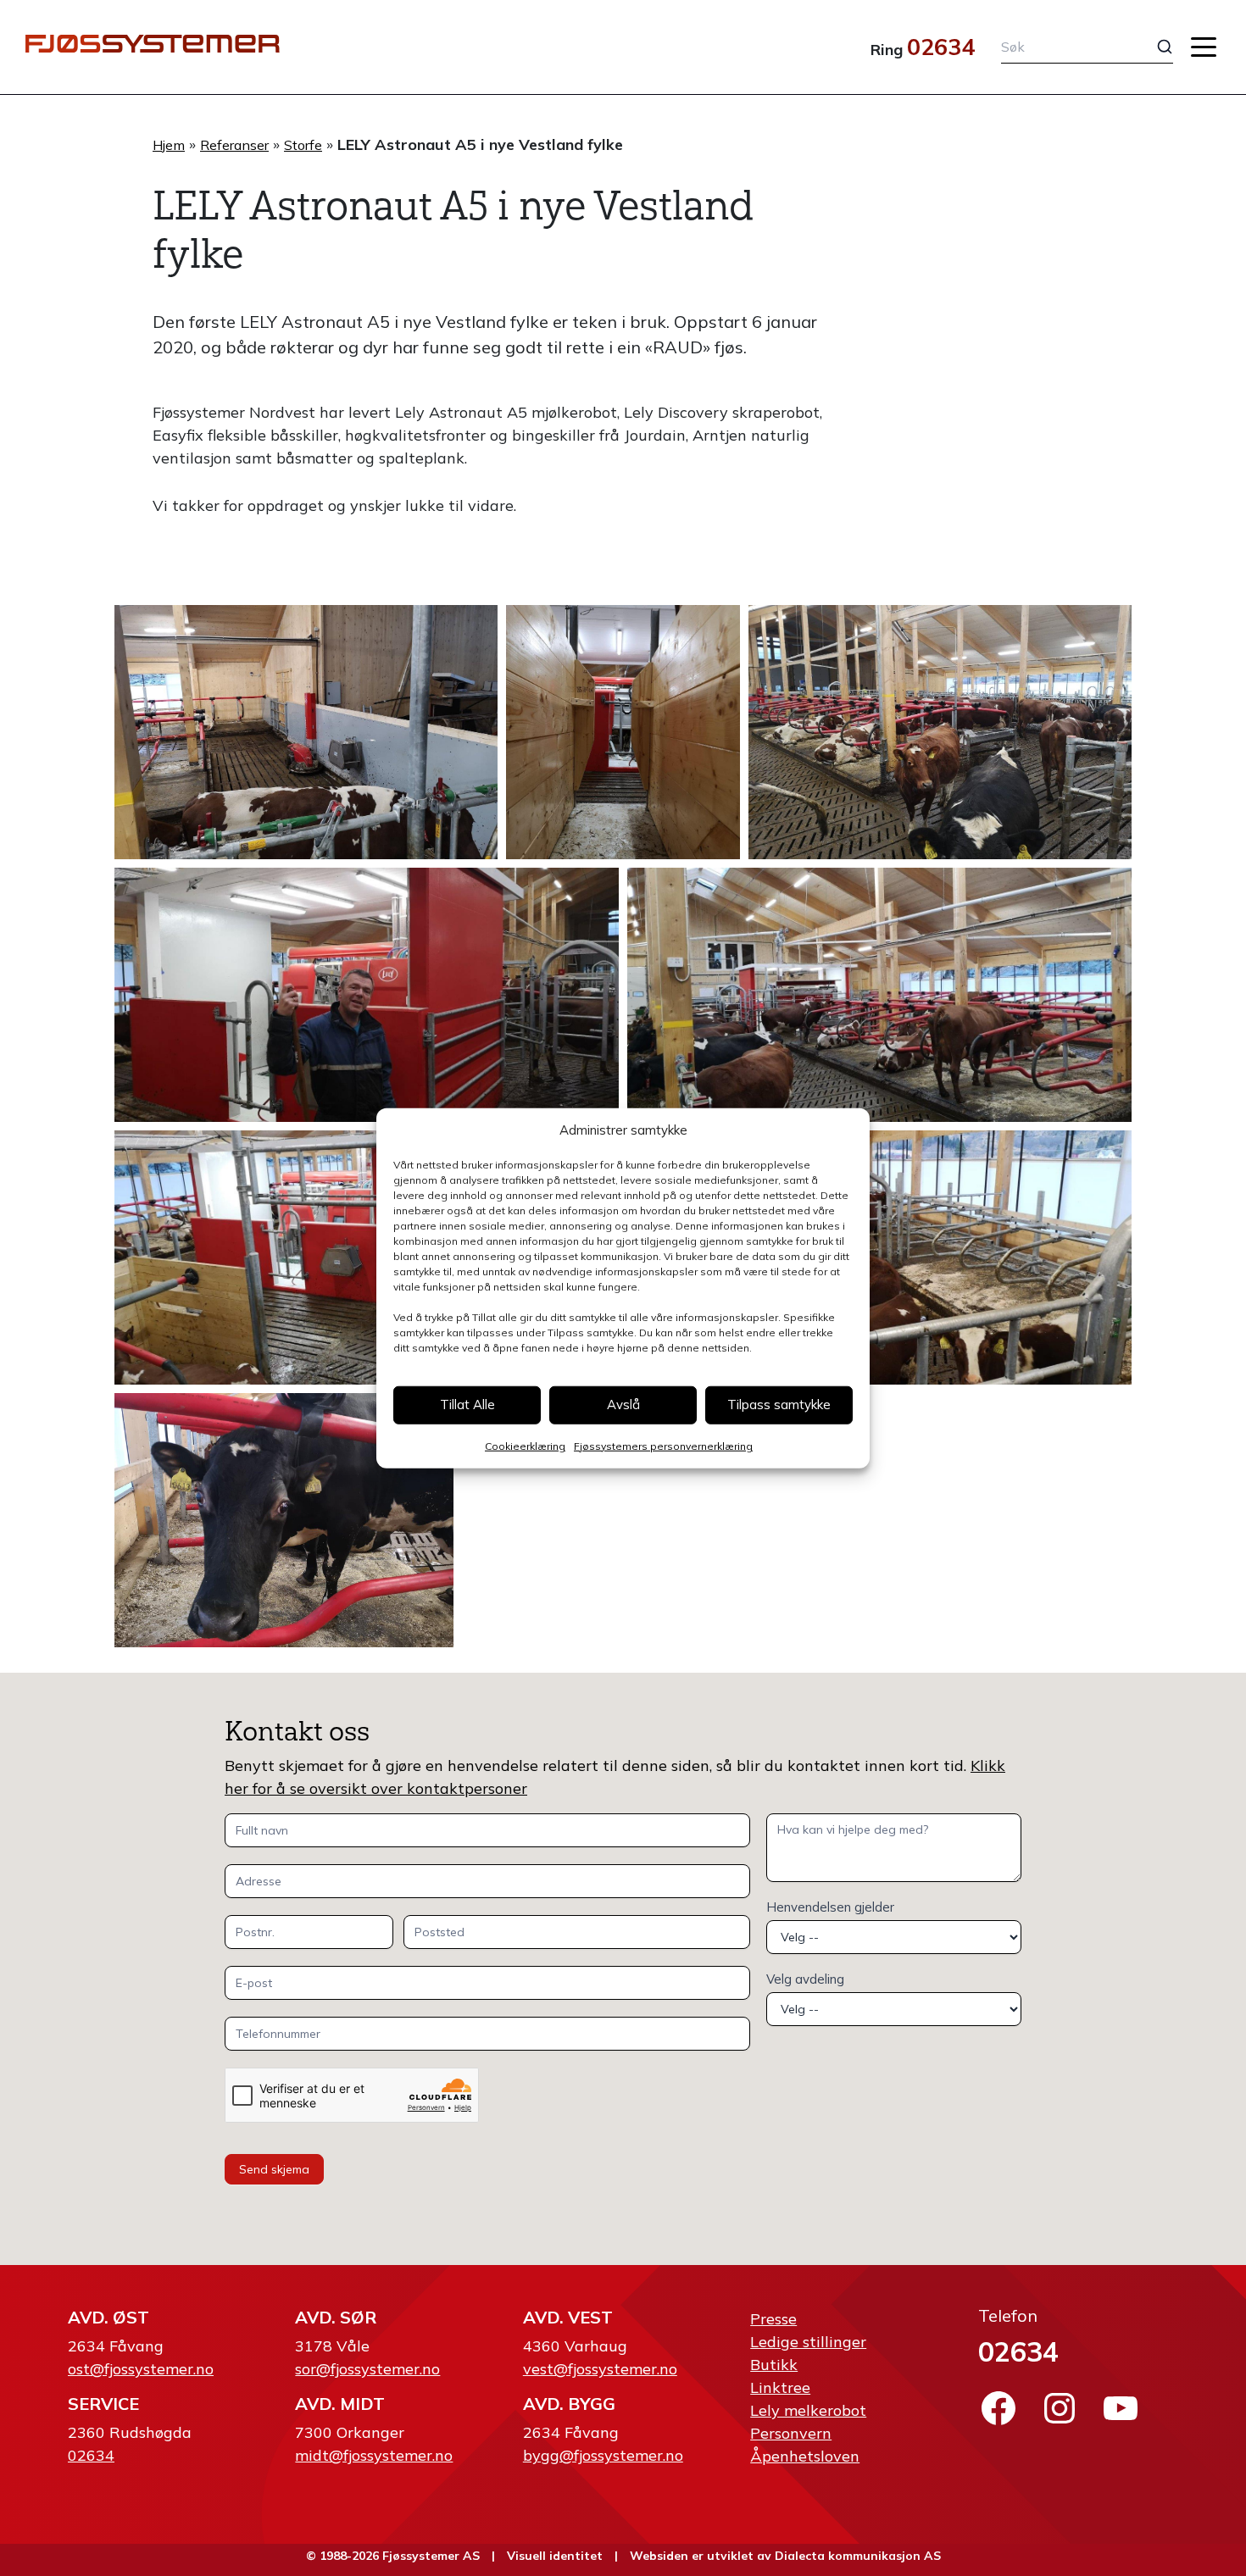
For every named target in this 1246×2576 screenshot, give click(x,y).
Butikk (774, 2365)
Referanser (234, 145)
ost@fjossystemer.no (141, 2369)
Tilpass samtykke (779, 1405)
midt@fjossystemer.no (374, 2455)
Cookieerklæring (525, 1445)
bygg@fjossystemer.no (603, 2455)
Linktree (780, 2387)
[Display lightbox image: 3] (940, 732)
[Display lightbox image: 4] (367, 995)
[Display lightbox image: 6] (367, 1257)
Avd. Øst (108, 2317)
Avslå (623, 1405)
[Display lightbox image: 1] (306, 732)
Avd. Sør (336, 2317)
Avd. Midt (340, 2404)
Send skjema (274, 2169)
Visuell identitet (555, 2556)
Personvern (791, 2433)
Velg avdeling (805, 1979)
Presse (773, 2319)
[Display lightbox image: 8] (284, 1520)
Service (103, 2404)
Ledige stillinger (808, 2342)
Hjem (169, 145)
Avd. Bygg (569, 2404)
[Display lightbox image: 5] (879, 995)
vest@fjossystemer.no (600, 2369)
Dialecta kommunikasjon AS (858, 2556)
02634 (941, 47)
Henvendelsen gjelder (830, 1907)
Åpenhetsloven (805, 2456)
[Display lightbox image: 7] (879, 1257)
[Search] (1152, 47)
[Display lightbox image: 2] (623, 732)
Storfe (303, 145)
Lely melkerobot (808, 2410)
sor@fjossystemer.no (367, 2369)
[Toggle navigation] (1204, 47)
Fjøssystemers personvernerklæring (663, 1445)
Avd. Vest (568, 2317)
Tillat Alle (467, 1405)
